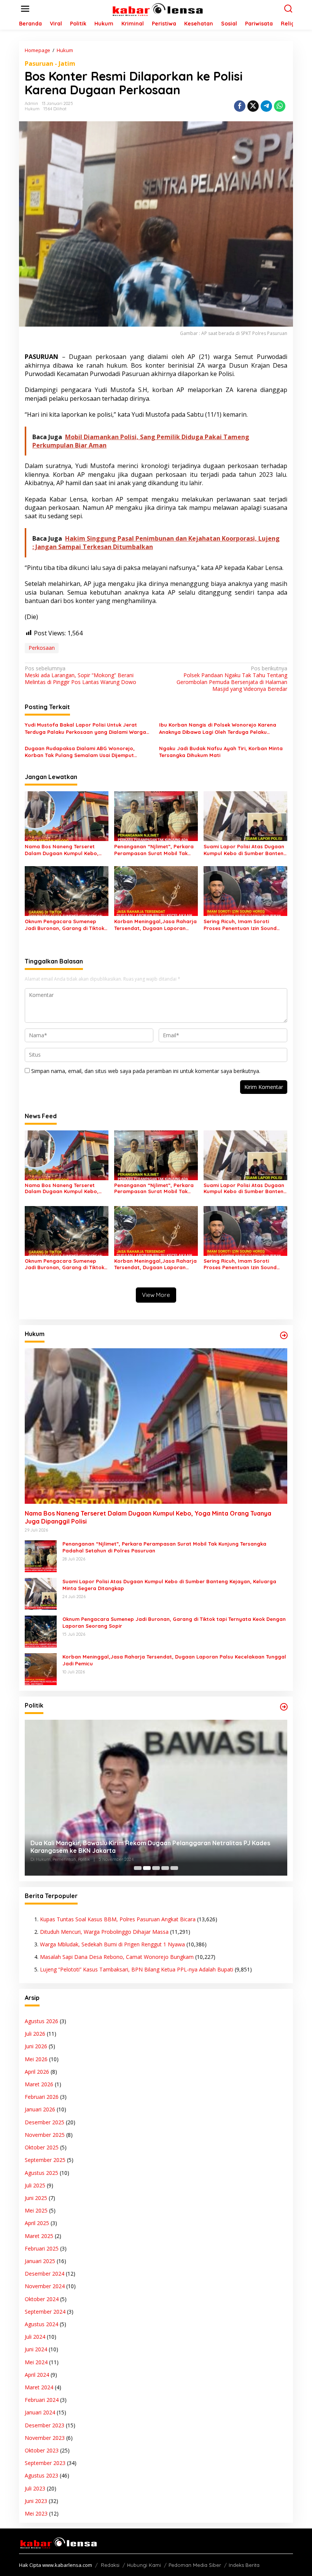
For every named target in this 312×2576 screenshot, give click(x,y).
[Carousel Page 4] (165, 1868)
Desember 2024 (45, 2274)
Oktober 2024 (42, 2299)
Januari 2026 (40, 2109)
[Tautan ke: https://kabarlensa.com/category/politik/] (284, 1707)
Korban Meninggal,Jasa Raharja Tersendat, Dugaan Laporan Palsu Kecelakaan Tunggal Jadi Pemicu (155, 925)
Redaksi (110, 2565)
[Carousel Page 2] (147, 1868)
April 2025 (37, 2223)
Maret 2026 (39, 2084)
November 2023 (45, 2438)
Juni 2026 (36, 2046)
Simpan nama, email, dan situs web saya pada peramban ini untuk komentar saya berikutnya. (146, 1071)
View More (156, 1295)
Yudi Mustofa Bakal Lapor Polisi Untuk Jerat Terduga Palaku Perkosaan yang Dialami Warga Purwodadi (85, 728)
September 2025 (45, 2160)
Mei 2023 (36, 2513)
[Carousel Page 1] (138, 1868)
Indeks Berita (244, 2565)
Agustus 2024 (41, 2324)
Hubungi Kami (144, 2565)
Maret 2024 (39, 2387)
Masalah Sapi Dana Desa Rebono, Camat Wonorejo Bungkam (117, 1957)
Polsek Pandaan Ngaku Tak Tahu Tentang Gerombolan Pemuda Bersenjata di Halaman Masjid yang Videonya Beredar (232, 679)
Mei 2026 (36, 2059)
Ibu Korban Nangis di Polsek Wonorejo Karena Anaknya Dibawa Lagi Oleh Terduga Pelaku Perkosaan (218, 728)
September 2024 (45, 2312)
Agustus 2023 (41, 2475)
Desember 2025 (45, 2122)
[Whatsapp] (280, 106)
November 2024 (45, 2286)
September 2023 (45, 2463)
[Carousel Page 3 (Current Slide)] (156, 1868)
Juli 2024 (35, 2337)
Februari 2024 (42, 2400)
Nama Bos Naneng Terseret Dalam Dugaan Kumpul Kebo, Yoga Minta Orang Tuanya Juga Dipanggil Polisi (65, 850)
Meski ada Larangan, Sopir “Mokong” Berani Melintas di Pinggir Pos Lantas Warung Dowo (80, 675)
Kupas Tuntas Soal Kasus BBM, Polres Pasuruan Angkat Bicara (118, 1919)
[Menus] (25, 9)
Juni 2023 (36, 2501)
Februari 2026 (42, 2097)
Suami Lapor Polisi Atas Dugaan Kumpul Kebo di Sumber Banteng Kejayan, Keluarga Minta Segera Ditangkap (245, 850)
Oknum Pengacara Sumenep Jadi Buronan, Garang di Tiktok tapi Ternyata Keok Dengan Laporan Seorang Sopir (64, 925)
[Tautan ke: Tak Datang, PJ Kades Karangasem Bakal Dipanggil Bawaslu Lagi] (156, 1797)
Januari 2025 (40, 2261)
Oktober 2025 (42, 2147)
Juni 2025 (36, 2198)
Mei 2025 (36, 2210)
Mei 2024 (36, 2362)
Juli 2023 (35, 2488)
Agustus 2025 (41, 2173)
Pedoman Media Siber (195, 2565)
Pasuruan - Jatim (50, 63)
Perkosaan (42, 648)
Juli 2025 (35, 2185)
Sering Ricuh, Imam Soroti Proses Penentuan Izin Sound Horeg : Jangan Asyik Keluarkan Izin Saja (244, 925)
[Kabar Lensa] (157, 8)
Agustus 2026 (41, 2021)
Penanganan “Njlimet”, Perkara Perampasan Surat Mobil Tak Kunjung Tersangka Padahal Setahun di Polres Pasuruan (154, 850)
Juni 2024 (36, 2349)
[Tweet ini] (253, 106)
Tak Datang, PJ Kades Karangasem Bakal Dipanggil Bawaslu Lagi (126, 1851)
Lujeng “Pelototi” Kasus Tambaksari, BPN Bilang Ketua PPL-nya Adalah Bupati (137, 1969)
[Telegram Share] (266, 106)
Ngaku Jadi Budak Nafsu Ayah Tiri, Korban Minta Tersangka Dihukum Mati (221, 752)
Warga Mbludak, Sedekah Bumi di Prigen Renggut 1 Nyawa (112, 1944)
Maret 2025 (39, 2236)
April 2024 (37, 2375)
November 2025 (45, 2135)
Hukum (32, 109)
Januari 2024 (40, 2412)
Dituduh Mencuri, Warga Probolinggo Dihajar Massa (104, 1932)
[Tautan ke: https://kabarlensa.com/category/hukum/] (284, 1335)
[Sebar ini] (240, 106)
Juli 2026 (35, 2034)
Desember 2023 (45, 2425)
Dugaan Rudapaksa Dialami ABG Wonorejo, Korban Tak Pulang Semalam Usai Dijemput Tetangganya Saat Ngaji (80, 752)
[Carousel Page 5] (174, 1868)
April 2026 (37, 2072)
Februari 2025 (42, 2248)
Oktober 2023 (42, 2450)
